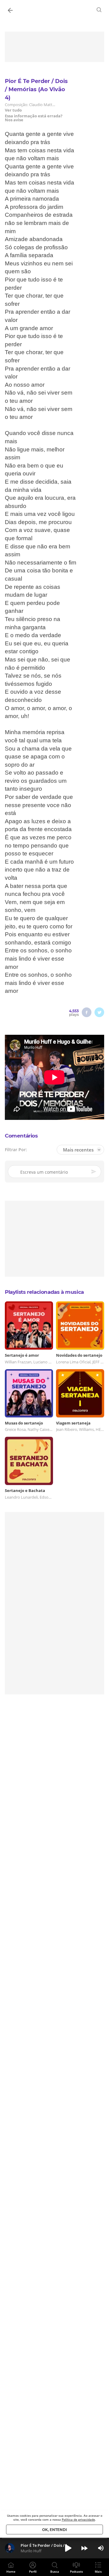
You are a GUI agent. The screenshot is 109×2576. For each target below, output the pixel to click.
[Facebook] (87, 1012)
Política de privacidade (78, 2519)
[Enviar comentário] (94, 1172)
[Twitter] (99, 1012)
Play (68, 2548)
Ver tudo (13, 110)
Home (11, 2571)
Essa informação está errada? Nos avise (34, 118)
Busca (55, 2571)
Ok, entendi (54, 2530)
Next (84, 2548)
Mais (98, 2571)
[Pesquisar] (99, 10)
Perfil (33, 2571)
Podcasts (76, 2571)
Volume (101, 2548)
